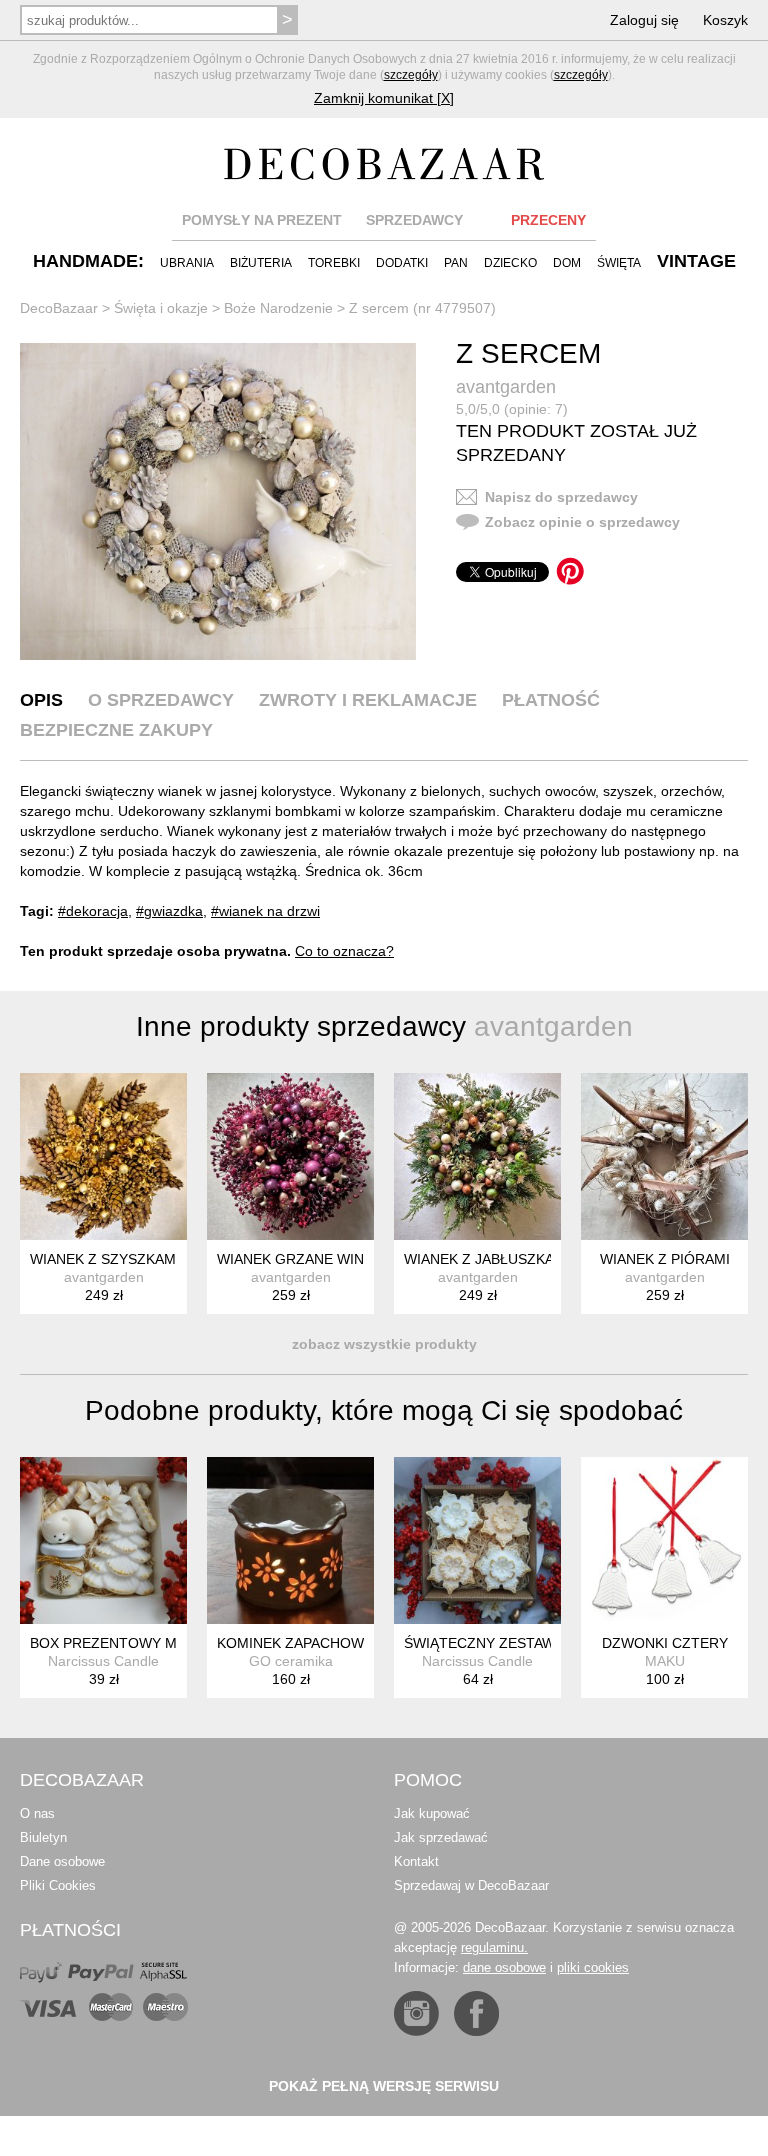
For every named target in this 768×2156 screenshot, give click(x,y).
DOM (567, 263)
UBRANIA (187, 263)
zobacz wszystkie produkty (384, 1344)
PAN (456, 263)
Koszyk (725, 20)
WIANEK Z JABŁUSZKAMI (487, 1259)
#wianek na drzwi (265, 911)
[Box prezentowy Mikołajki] (103, 1540)
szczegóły (411, 75)
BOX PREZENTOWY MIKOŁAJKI (134, 1643)
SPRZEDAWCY (414, 220)
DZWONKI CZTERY (665, 1643)
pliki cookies (593, 1967)
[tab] (41, 700)
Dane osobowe (62, 1861)
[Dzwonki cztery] (664, 1540)
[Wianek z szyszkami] (103, 1156)
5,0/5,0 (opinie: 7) (512, 409)
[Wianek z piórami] (664, 1156)
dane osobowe (504, 1967)
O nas (37, 1813)
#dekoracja (93, 911)
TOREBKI (334, 263)
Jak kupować (432, 1813)
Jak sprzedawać (441, 1837)
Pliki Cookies (58, 1885)
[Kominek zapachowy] (290, 1540)
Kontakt (416, 1861)
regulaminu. (494, 1947)
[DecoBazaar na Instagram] (416, 2013)
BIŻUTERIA (261, 263)
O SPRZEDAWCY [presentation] (161, 700)
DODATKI (402, 263)
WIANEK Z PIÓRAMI (665, 1259)
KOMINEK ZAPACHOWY (295, 1643)
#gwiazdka (169, 911)
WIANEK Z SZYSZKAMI (105, 1259)
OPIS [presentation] (41, 700)
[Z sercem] (218, 501)
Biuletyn (43, 1837)
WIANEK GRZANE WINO (296, 1259)
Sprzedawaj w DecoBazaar (471, 1885)
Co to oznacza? (344, 951)
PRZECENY (548, 220)
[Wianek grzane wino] (290, 1156)
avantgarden (506, 387)
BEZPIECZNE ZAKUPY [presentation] (116, 730)
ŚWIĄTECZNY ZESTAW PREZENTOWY (530, 1643)
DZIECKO (510, 263)
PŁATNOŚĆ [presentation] (551, 700)
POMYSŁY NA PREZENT (262, 220)
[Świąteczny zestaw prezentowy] (477, 1540)
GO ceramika (291, 1661)
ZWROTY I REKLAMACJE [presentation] (368, 700)
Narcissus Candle (103, 1661)
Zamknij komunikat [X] (384, 98)
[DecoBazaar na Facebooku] (476, 2013)
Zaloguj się (644, 20)
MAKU (665, 1661)
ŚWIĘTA (619, 263)
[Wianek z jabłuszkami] (477, 1156)
